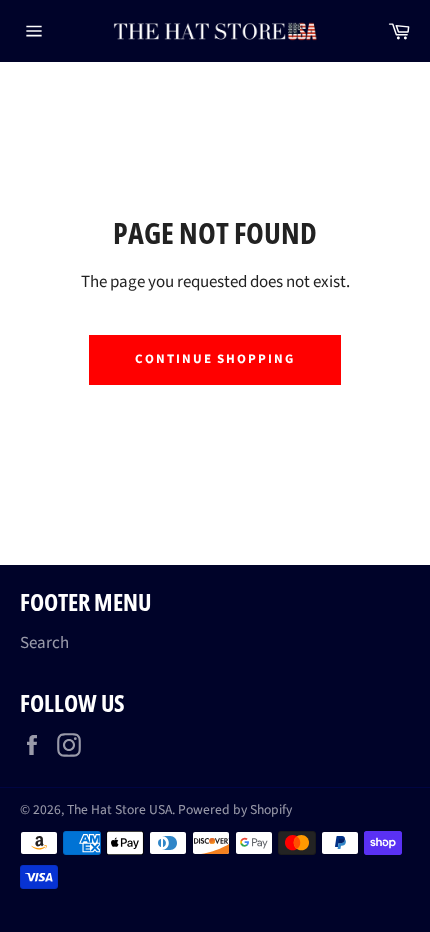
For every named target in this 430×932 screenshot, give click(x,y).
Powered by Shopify (235, 809)
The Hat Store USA (119, 809)
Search (44, 643)
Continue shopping (215, 359)
